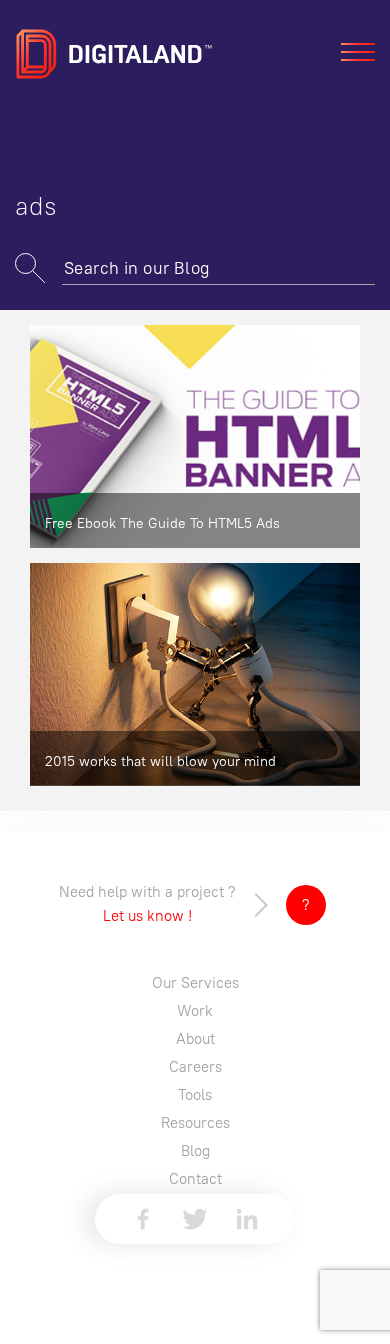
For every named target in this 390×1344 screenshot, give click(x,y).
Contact (195, 1178)
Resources (195, 1122)
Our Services (195, 982)
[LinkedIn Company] (247, 1219)
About (195, 1038)
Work (195, 1010)
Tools (195, 1094)
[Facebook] (143, 1219)
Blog (195, 1150)
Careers (195, 1066)
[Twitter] (195, 1219)
